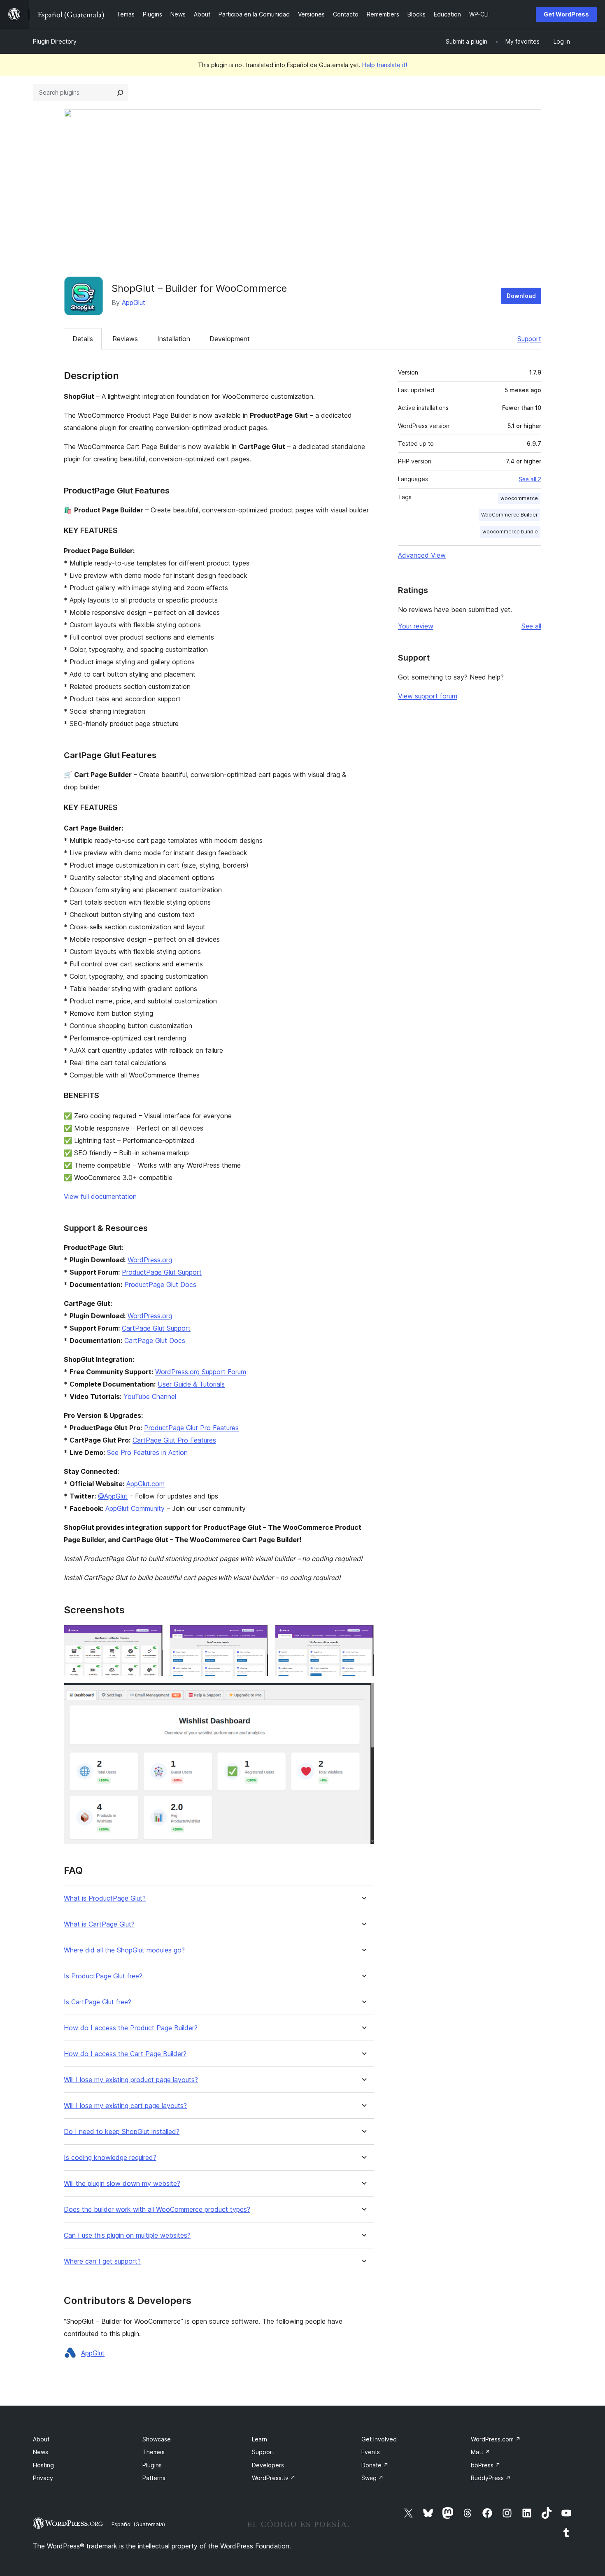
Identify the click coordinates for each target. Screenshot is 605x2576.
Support (529, 339)
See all (531, 626)
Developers (268, 2465)
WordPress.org (150, 1260)
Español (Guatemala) (138, 2524)
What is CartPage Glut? (99, 1924)
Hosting (43, 2465)
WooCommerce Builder (510, 515)
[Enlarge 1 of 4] (152, 1636)
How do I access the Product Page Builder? (131, 2028)
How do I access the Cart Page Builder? (125, 2054)
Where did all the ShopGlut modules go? (124, 1950)
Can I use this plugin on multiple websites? (127, 2235)
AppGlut (134, 303)
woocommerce (519, 498)
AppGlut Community (135, 1508)
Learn (259, 2439)
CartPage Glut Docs (155, 1340)
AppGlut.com (145, 1484)
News (41, 2452)
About (41, 2439)
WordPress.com (496, 2439)
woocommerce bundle (510, 532)
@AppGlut (113, 1496)
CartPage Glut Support (156, 1328)
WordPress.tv (274, 2478)
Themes (154, 2452)
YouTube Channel (150, 1396)
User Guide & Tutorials (191, 1384)
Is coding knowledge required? (110, 2158)
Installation (174, 339)
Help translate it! (385, 65)
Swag (372, 2478)
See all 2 (530, 479)
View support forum (428, 696)
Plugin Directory (55, 41)
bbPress (486, 2465)
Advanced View (422, 555)
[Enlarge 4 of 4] (363, 1694)
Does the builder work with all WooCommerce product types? (157, 2209)
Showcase (157, 2439)
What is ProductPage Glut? (105, 1898)
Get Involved (379, 2439)
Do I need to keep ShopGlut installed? (122, 2132)
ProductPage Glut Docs (160, 1285)
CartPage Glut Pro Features (174, 1440)
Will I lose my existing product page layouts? (131, 2080)
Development (230, 339)
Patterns (154, 2478)
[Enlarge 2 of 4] (257, 1636)
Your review (416, 626)
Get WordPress (566, 14)
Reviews (125, 339)
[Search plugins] (120, 93)
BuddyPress (491, 2478)
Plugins (152, 2465)
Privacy (43, 2478)
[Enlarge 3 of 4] (363, 1636)
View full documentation (100, 1196)
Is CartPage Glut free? (98, 2002)
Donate (375, 2465)
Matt (481, 2452)
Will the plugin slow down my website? (122, 2184)
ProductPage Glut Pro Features (191, 1428)
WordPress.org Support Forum (201, 1372)
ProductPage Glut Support (162, 1272)
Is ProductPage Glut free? (103, 1976)
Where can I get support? (102, 2261)
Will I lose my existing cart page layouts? (125, 2106)
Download (521, 296)
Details (83, 339)
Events (371, 2452)
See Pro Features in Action (147, 1452)
